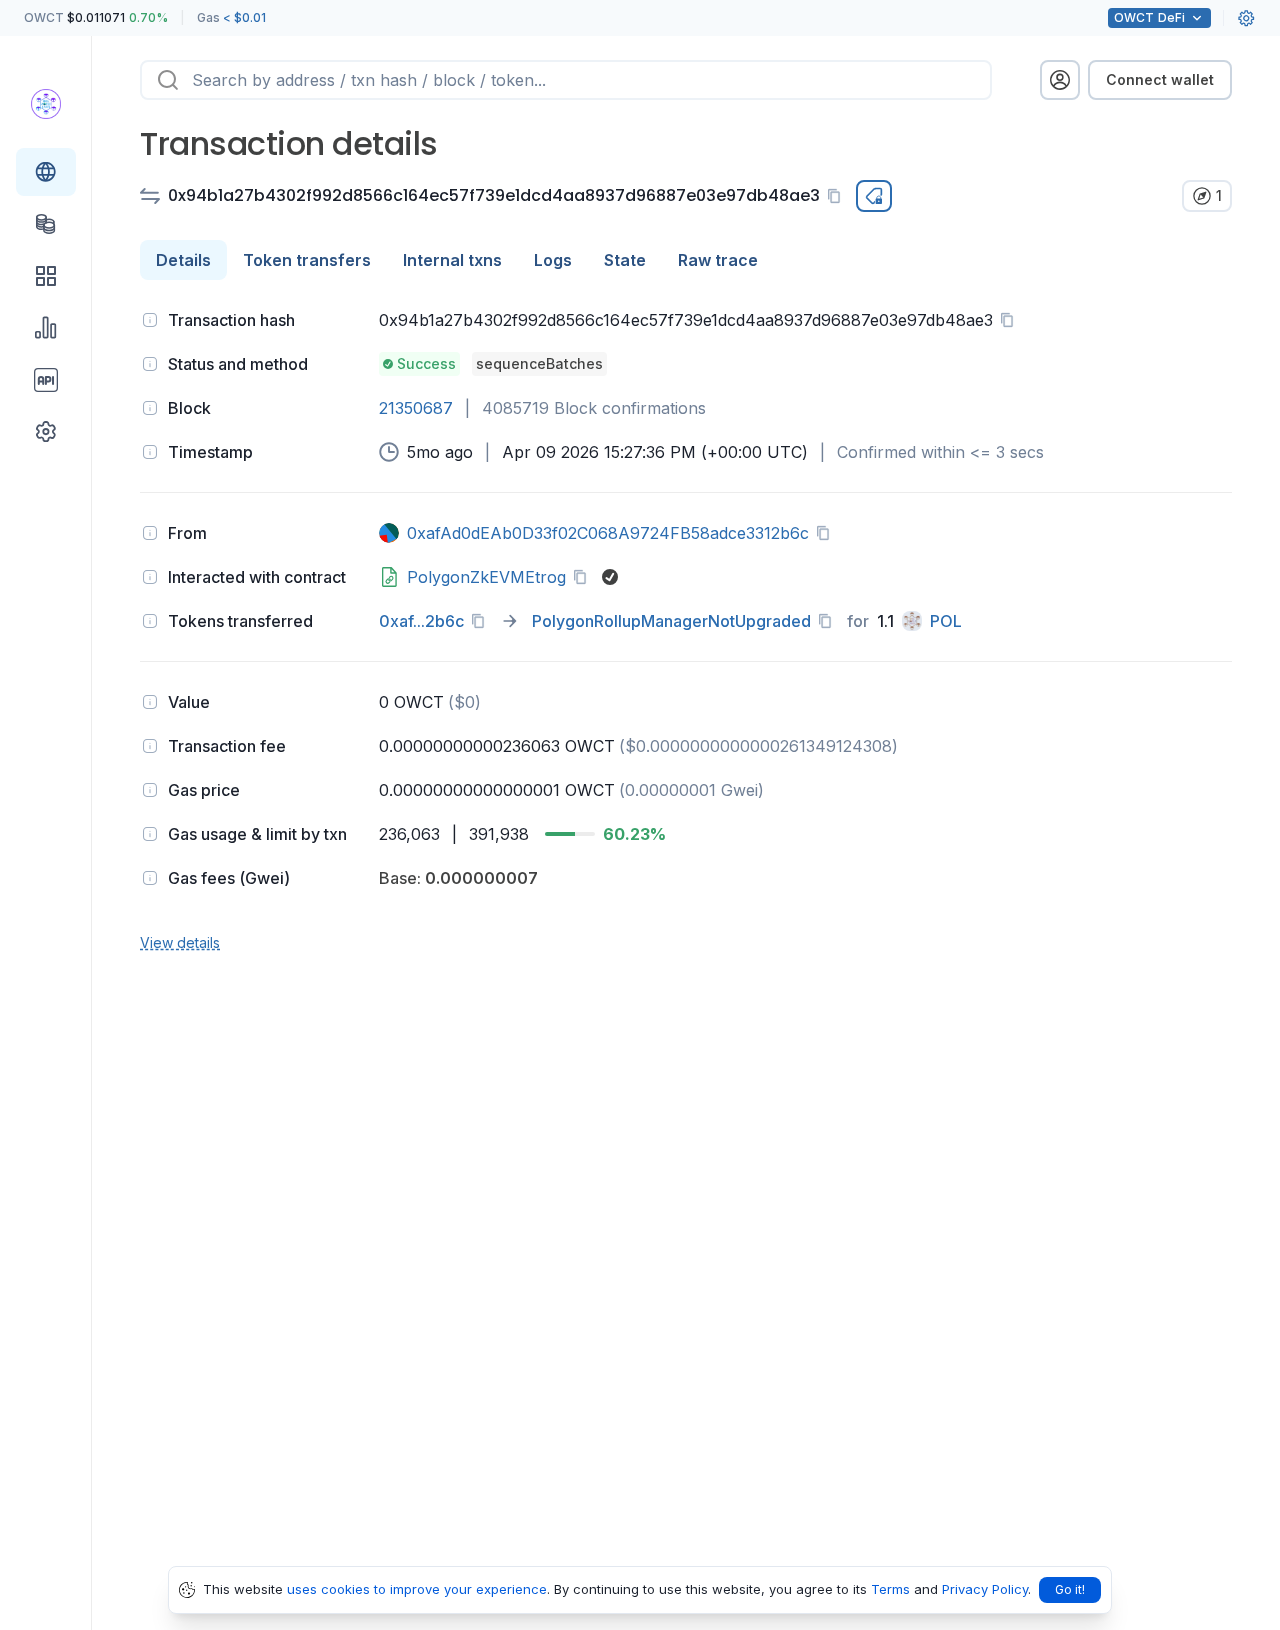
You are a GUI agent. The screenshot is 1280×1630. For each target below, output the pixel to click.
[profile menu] (1060, 80)
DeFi (1149, 17)
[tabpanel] (686, 629)
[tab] (183, 260)
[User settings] (1246, 18)
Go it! (1070, 1589)
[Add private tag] (874, 196)
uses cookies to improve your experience (417, 1589)
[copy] (838, 196)
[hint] (150, 320)
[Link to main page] (46, 104)
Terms (890, 1589)
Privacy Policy (985, 1589)
